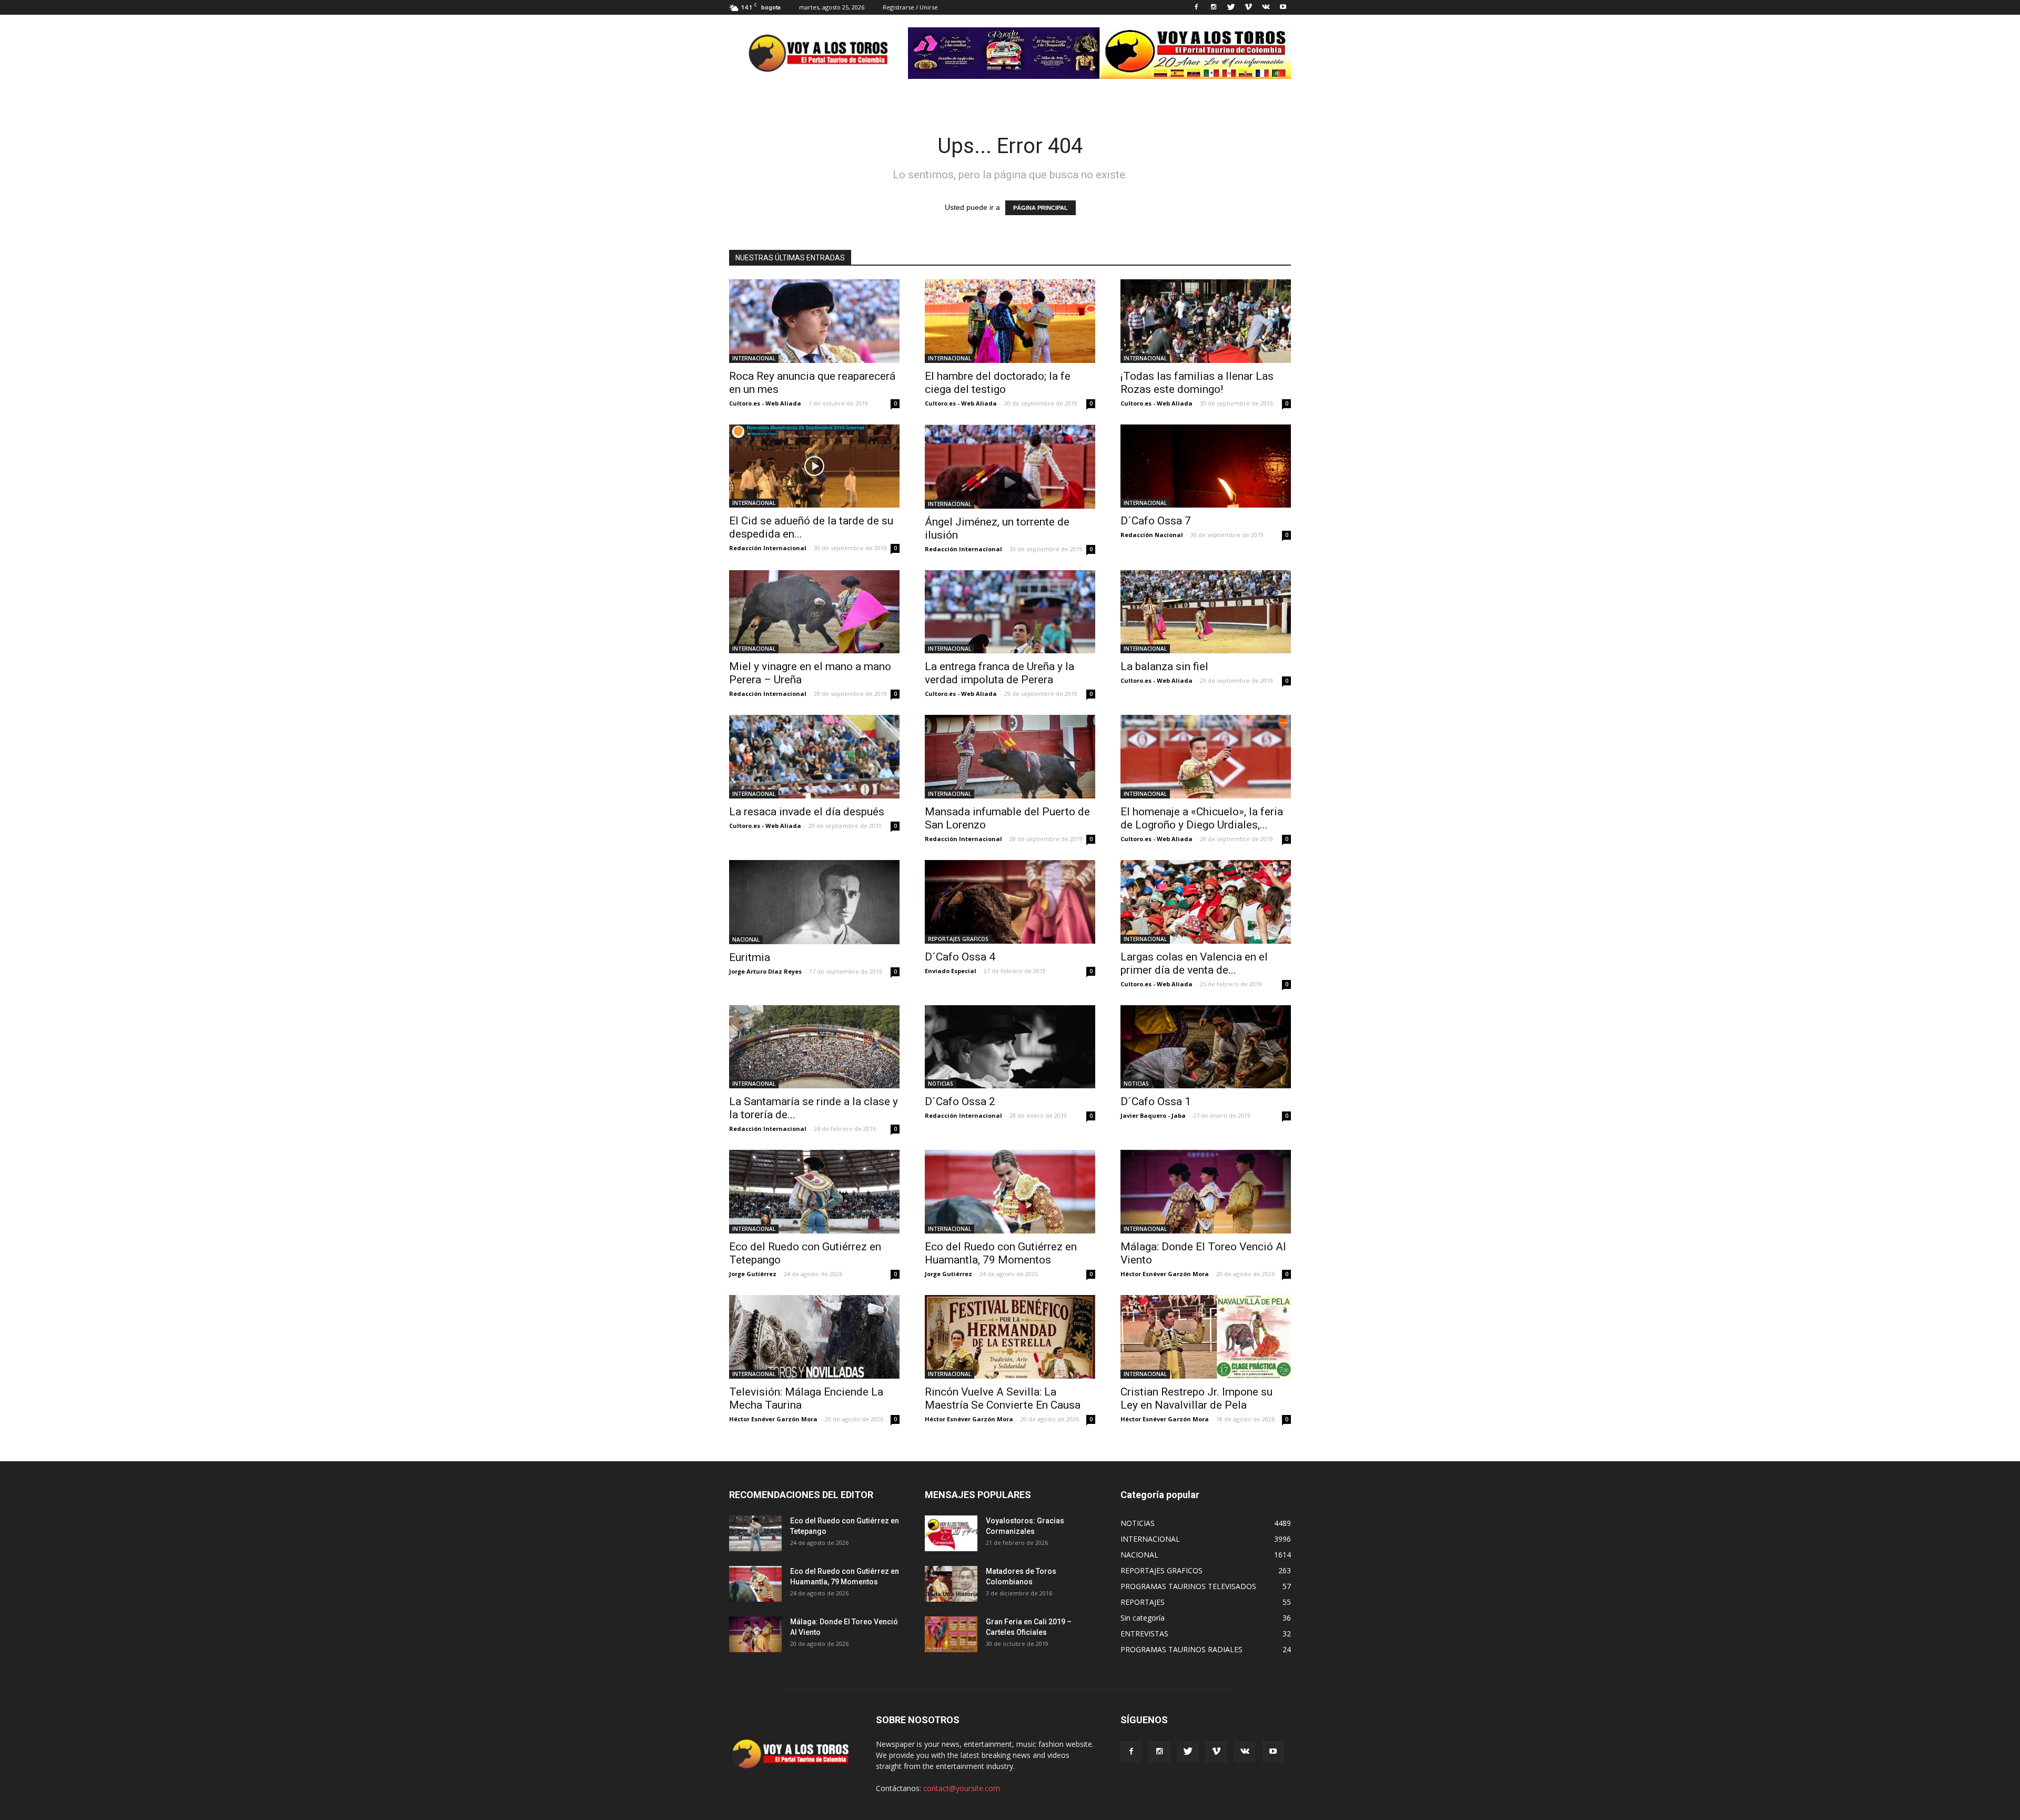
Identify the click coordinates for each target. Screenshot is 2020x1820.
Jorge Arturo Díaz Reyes (765, 971)
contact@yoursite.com (962, 1788)
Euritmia (750, 957)
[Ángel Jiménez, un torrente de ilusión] (1010, 467)
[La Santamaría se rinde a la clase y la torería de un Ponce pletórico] (814, 1047)
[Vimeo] (1248, 7)
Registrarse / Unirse (910, 7)
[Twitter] (1231, 7)
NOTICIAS (941, 1084)
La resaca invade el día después (807, 812)
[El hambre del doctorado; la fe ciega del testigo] (1010, 321)
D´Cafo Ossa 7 (1156, 521)
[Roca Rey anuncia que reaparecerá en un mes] (814, 321)
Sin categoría (1143, 1618)
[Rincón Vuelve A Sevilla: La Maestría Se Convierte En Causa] (1010, 1337)
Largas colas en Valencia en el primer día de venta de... (1194, 963)
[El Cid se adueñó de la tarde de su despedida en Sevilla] (814, 466)
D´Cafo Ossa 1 (1156, 1101)
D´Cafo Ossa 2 (960, 1101)
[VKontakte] (1266, 7)
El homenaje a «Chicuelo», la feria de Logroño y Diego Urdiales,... (1202, 818)
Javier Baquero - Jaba (1153, 1115)
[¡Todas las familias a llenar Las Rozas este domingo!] (1206, 321)
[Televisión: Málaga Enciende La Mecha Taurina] (814, 1337)
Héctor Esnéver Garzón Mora (1165, 1274)
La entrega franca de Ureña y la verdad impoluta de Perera (999, 673)
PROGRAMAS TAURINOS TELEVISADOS (1188, 1586)
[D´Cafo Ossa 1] (1206, 1047)
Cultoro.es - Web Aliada (765, 403)
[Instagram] (1214, 7)
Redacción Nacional (1152, 535)
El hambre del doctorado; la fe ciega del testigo (998, 383)
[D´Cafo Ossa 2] (1010, 1047)
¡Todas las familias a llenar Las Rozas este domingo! (1197, 383)
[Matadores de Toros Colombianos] (951, 1584)
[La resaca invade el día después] (814, 757)
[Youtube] (1283, 7)
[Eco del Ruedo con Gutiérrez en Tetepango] (814, 1192)
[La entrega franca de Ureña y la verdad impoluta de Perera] (1010, 612)
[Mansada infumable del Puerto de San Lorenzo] (1010, 757)
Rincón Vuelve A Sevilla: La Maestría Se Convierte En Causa (1003, 1398)
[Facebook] (1196, 7)
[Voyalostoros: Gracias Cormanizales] (951, 1534)
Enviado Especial (951, 971)
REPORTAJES (1143, 1602)
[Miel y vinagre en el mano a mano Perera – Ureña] (814, 612)
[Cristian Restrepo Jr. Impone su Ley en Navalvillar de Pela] (1206, 1337)
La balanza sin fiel (1164, 666)
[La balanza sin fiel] (1206, 612)
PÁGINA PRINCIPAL (1041, 208)
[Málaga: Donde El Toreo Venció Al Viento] (1206, 1192)
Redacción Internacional (768, 548)
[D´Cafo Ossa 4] (1010, 902)
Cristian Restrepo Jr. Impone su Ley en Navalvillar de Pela (1196, 1398)
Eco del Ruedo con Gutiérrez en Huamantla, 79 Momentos (1001, 1253)
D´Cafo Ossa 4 (960, 957)
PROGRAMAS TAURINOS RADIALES (1181, 1649)
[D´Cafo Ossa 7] (1206, 466)
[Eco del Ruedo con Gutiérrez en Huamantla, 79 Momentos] (1010, 1192)
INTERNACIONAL (754, 358)
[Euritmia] (814, 902)
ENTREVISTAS (1144, 1634)
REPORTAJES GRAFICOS (958, 939)
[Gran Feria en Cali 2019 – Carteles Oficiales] (951, 1635)
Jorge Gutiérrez (753, 1274)
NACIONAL (746, 939)
